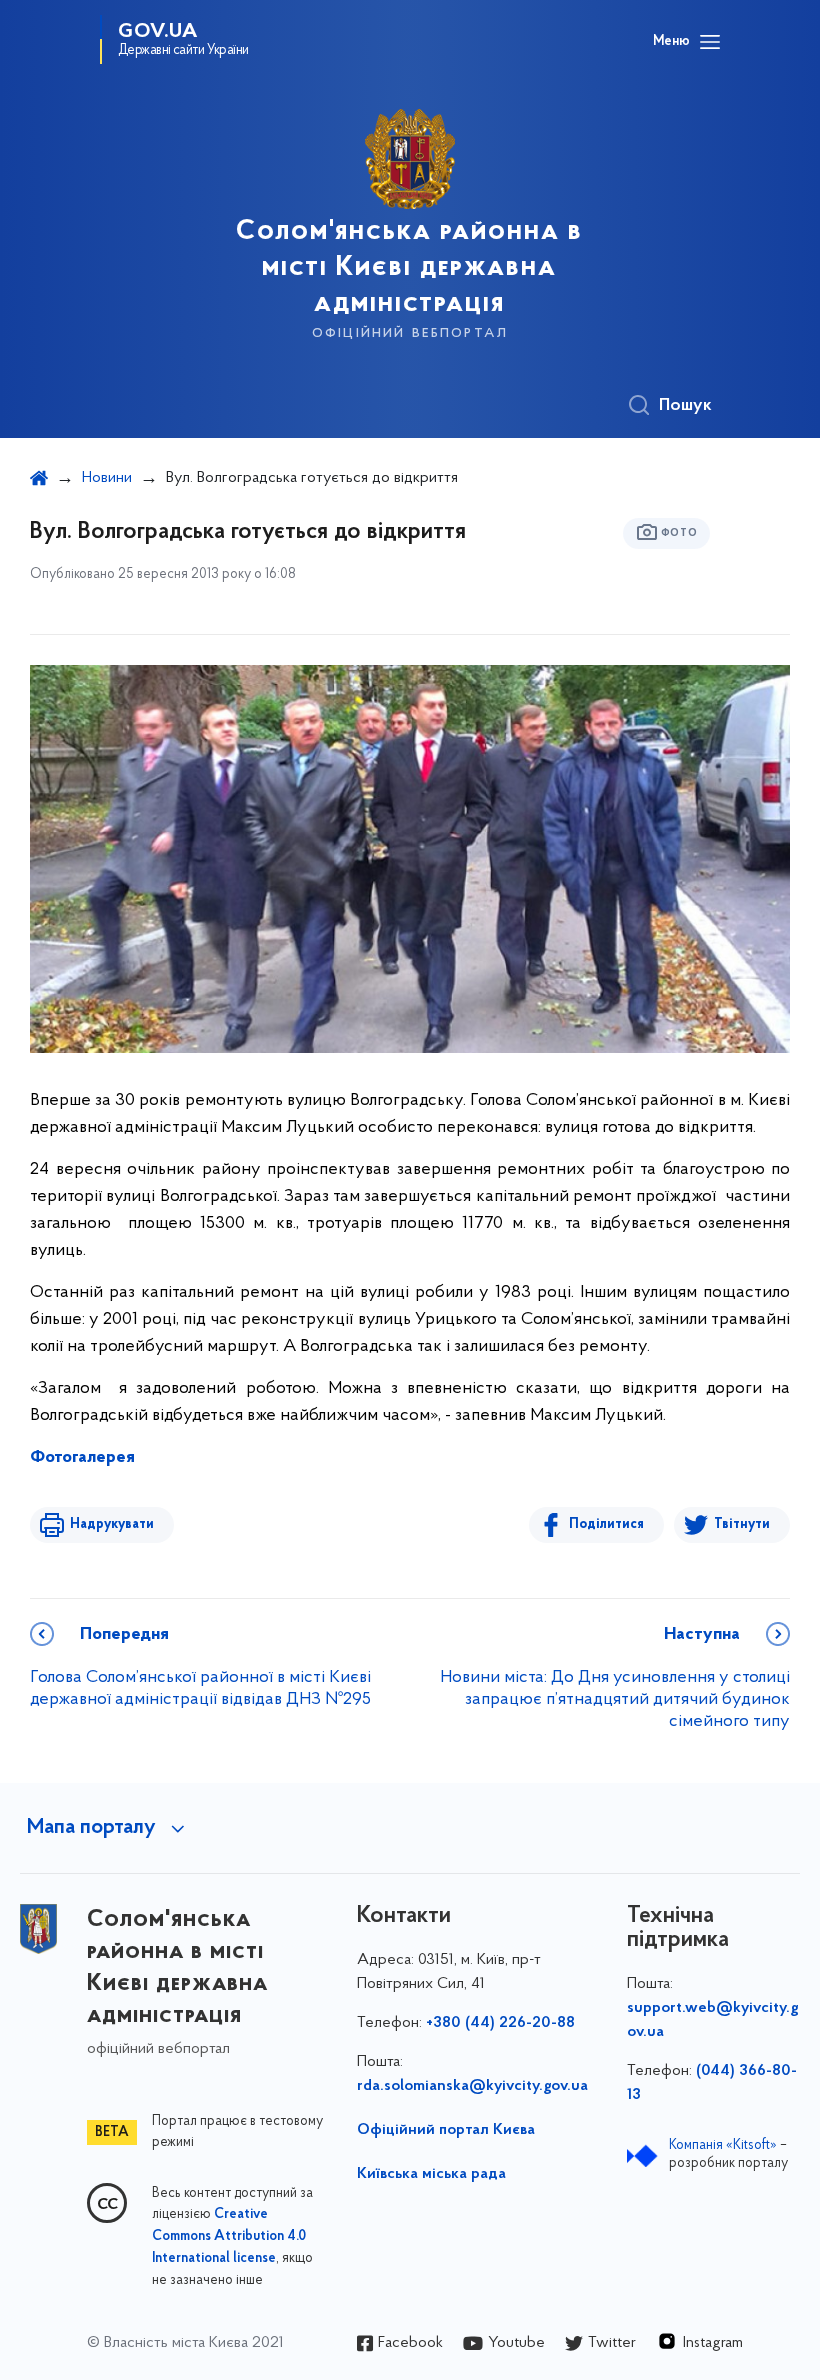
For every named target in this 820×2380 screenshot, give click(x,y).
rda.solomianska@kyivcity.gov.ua (472, 2086)
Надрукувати (112, 1524)
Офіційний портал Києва (446, 2130)
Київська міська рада (431, 2174)
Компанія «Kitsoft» (723, 2145)
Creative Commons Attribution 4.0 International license (229, 2237)
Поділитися (606, 1524)
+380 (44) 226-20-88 (500, 2023)
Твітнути (742, 1524)
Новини (107, 478)
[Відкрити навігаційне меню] (710, 42)
